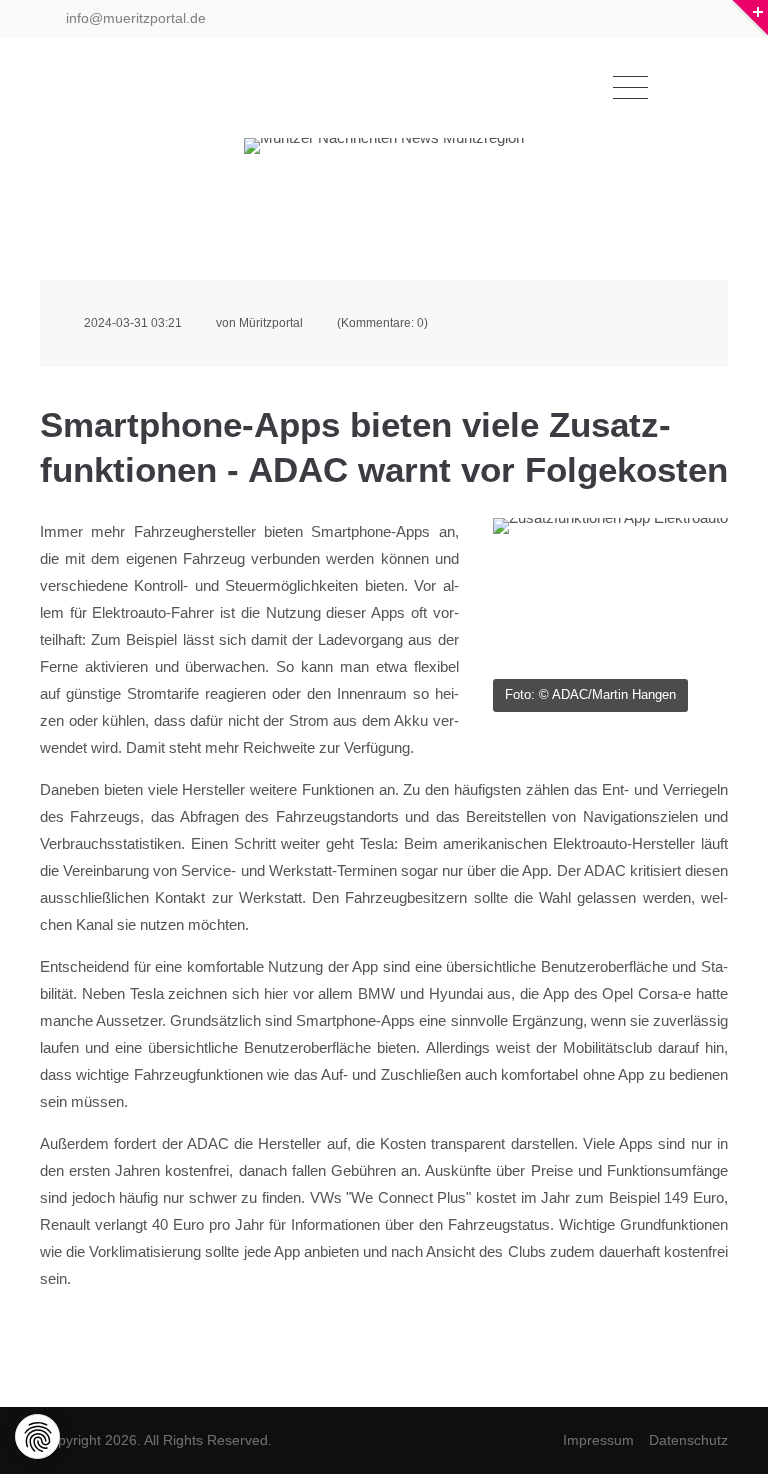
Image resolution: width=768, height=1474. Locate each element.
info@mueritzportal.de (134, 18)
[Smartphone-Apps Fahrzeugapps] (610, 596)
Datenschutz (688, 1440)
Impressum (598, 1440)
